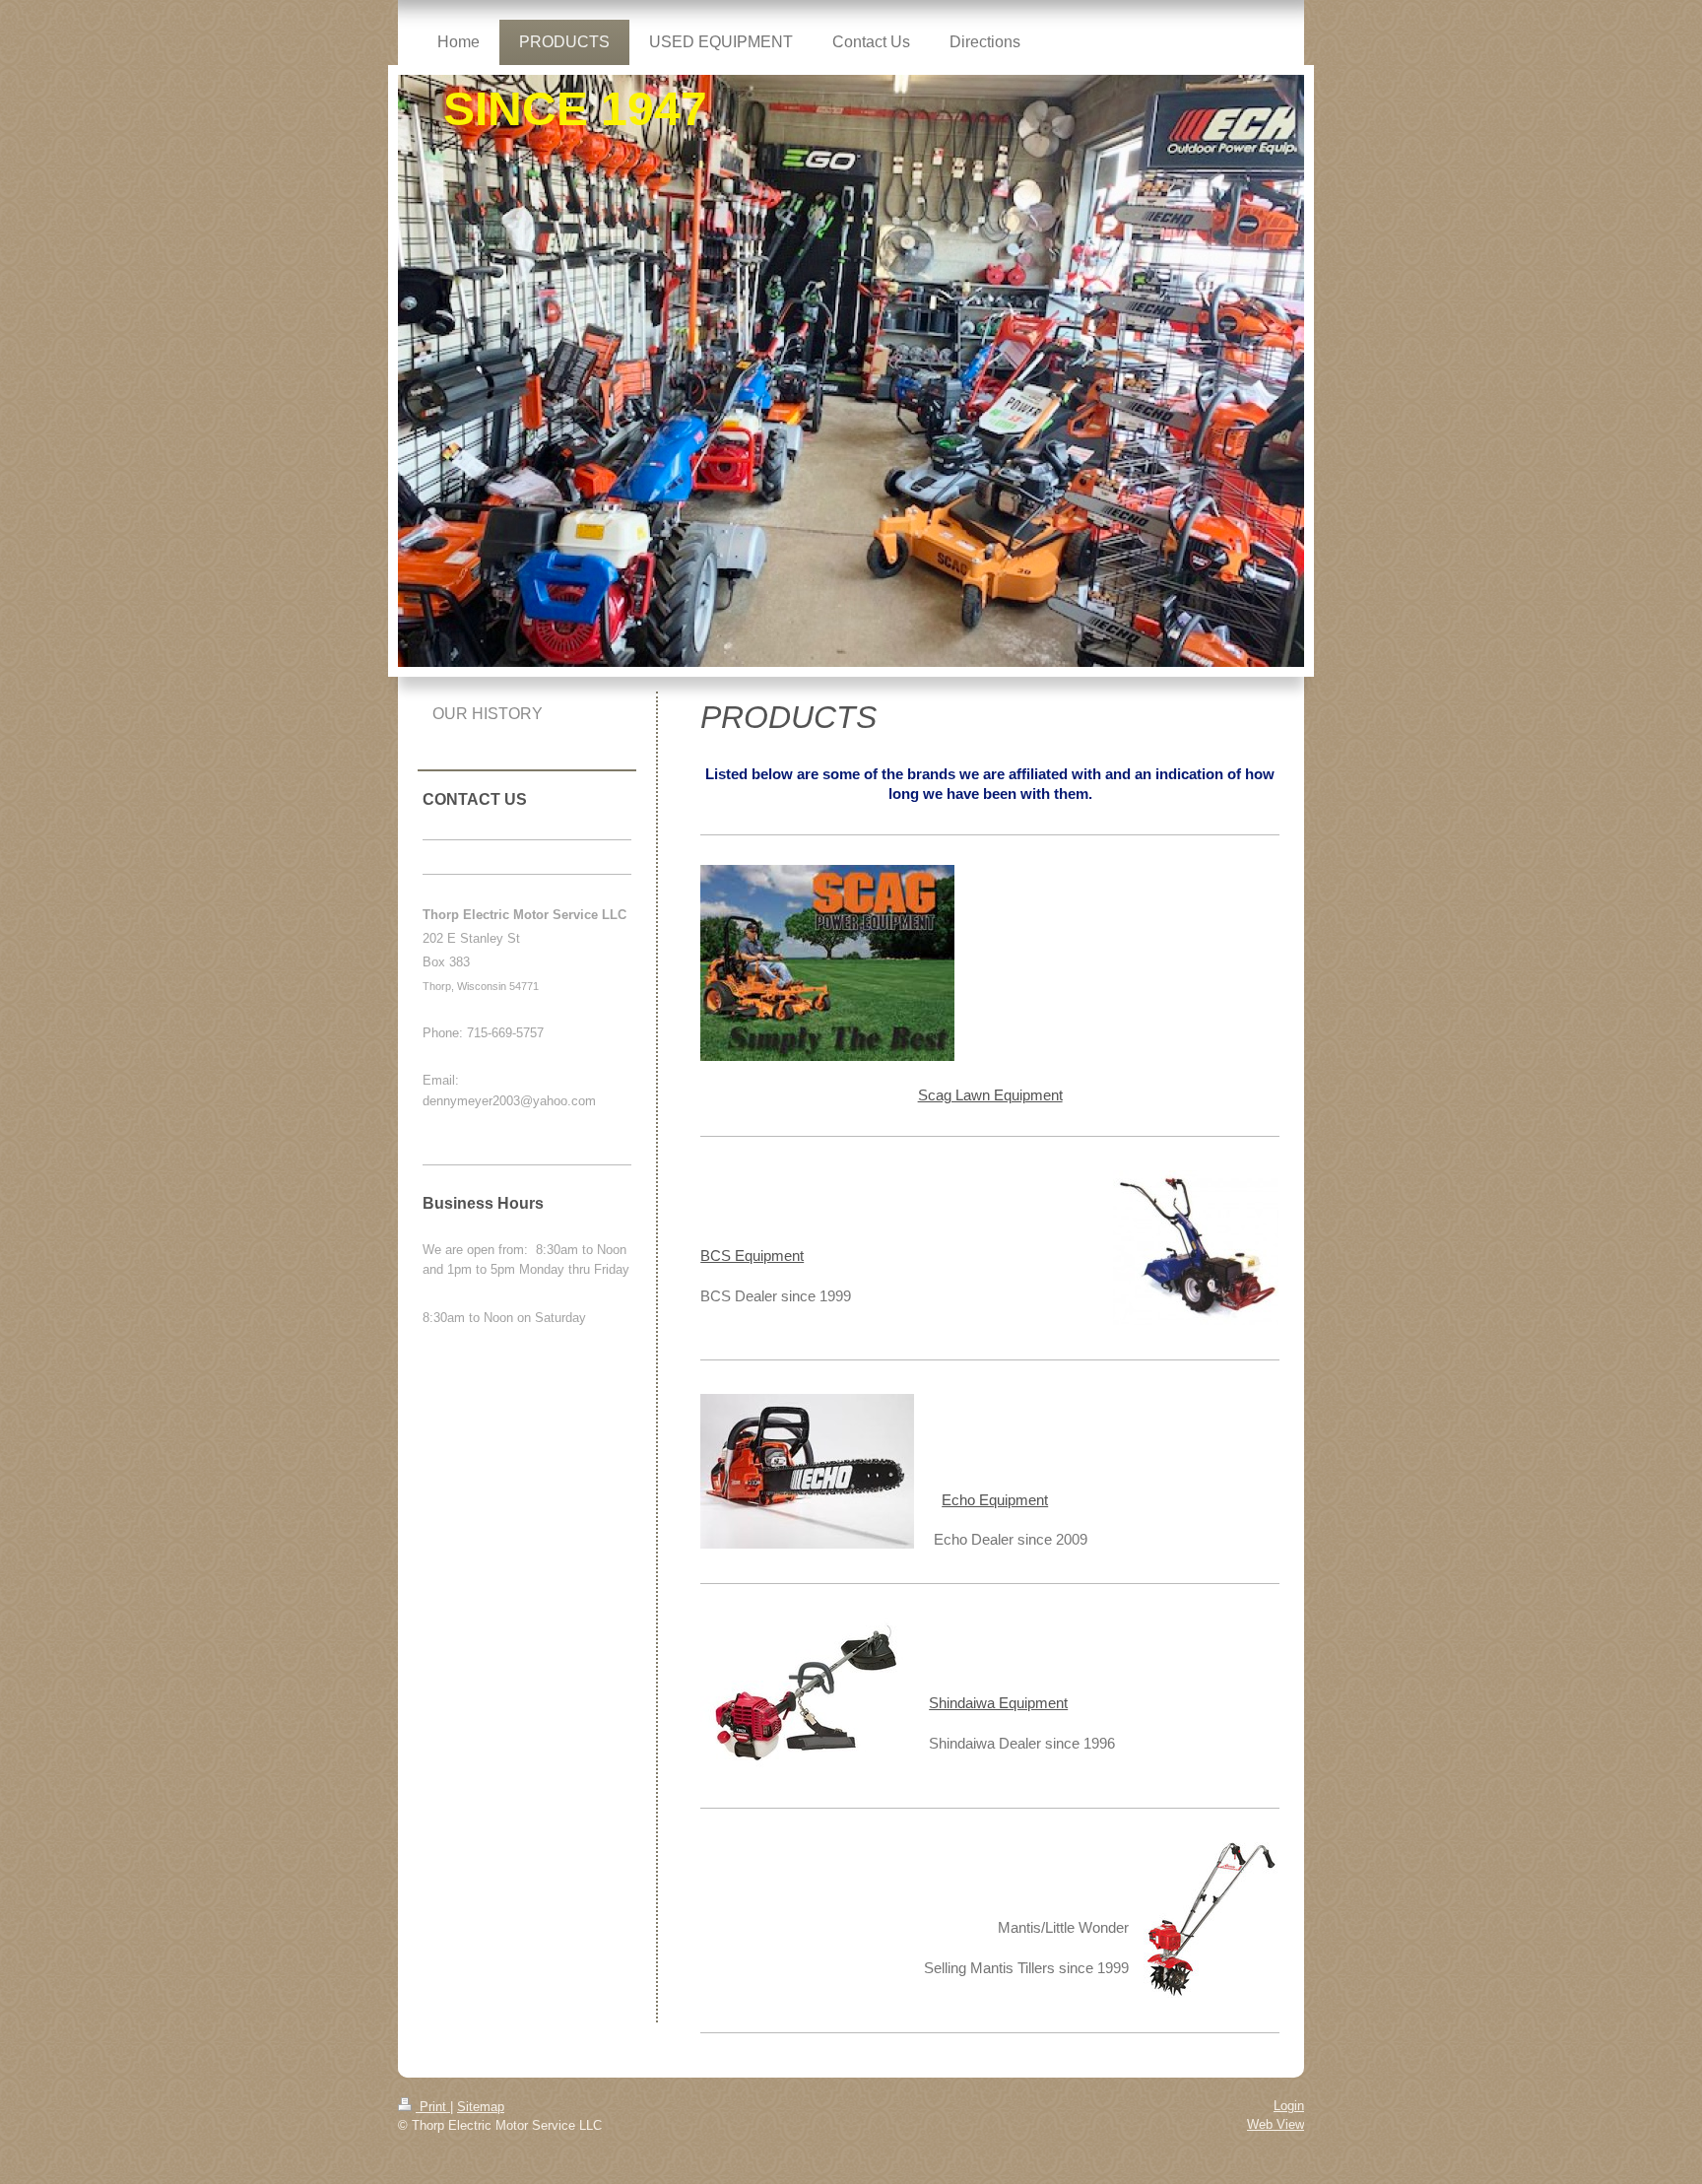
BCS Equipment (752, 1256)
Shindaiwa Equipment (998, 1703)
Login (1289, 2106)
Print (433, 2107)
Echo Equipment (995, 1500)
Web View (1276, 2124)
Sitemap (481, 2107)
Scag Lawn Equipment (990, 1095)
